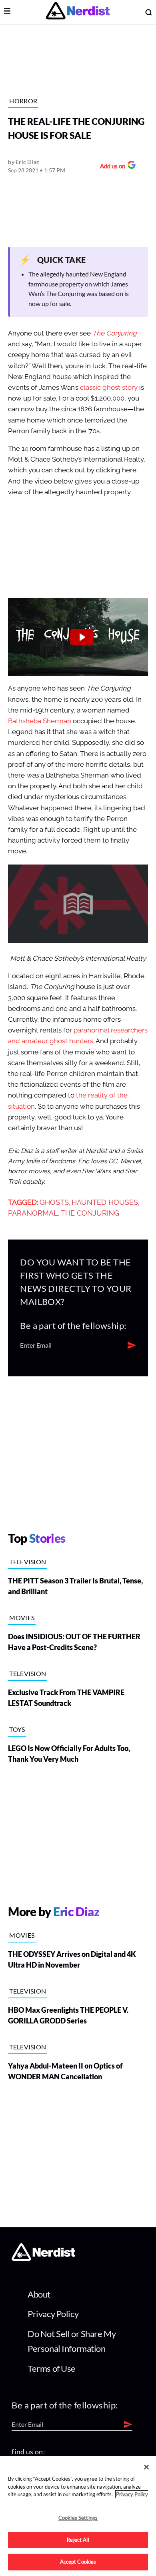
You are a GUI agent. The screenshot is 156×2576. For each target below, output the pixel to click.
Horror (23, 101)
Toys (17, 1729)
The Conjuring (90, 1213)
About (39, 2294)
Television (28, 1562)
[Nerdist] (78, 12)
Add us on (111, 167)
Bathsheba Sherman (40, 721)
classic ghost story (109, 388)
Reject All (78, 2540)
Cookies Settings (78, 2518)
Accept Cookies (78, 2562)
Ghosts (54, 1202)
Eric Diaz (27, 162)
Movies (22, 1618)
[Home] (43, 2259)
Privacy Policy (53, 2314)
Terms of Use (52, 2368)
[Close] (146, 2467)
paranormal (33, 1213)
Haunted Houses (105, 1202)
